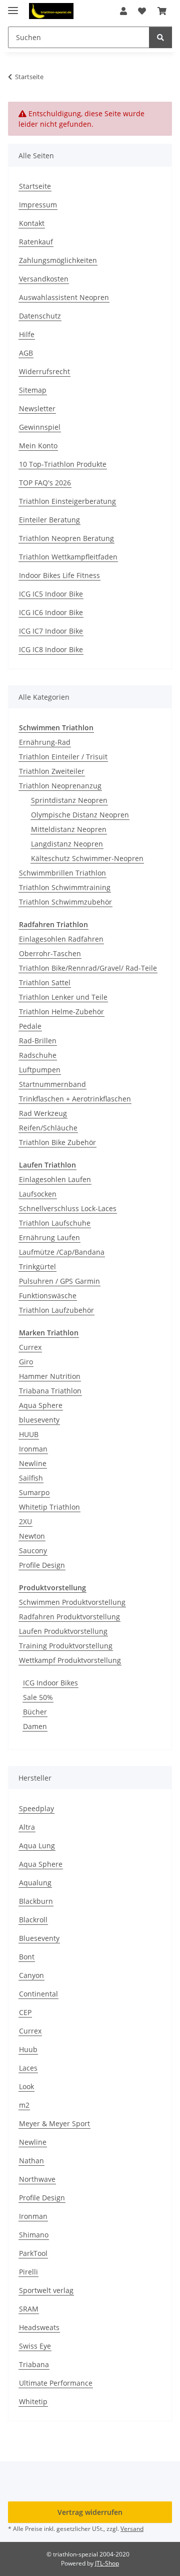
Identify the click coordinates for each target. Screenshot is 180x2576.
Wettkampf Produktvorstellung (70, 1660)
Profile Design (42, 1565)
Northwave (37, 2179)
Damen (35, 1726)
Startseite (35, 186)
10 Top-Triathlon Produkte (63, 464)
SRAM (29, 2309)
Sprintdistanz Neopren (69, 800)
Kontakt (32, 223)
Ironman (33, 1449)
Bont (27, 1957)
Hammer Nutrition (50, 1376)
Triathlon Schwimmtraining (65, 887)
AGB (26, 353)
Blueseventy (39, 1938)
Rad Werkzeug (43, 1113)
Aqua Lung (37, 1845)
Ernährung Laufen (49, 1237)
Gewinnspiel (40, 427)
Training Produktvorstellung (66, 1646)
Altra (27, 1827)
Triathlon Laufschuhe (55, 1223)
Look (26, 2086)
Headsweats (39, 2327)
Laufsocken (38, 1194)
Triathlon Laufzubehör (56, 1310)
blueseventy (39, 1420)
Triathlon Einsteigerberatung (67, 501)
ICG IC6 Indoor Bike (51, 612)
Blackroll (33, 1920)
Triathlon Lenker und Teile (63, 997)
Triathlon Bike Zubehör (57, 1142)
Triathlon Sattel (45, 982)
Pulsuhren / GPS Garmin (59, 1281)
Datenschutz (40, 316)
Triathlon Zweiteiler (52, 771)
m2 (24, 2105)
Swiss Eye (35, 2346)
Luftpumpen (40, 1070)
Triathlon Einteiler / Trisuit (63, 757)
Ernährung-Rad (45, 742)
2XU (25, 1521)
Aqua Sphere (41, 1405)
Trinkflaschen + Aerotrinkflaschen (75, 1099)
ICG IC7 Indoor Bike (51, 631)
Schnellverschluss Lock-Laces (68, 1208)
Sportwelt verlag (46, 2290)
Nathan (31, 2161)
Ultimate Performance (56, 2383)
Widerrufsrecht (44, 371)
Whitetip (33, 2401)
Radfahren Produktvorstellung (69, 1617)
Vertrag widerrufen (90, 2512)
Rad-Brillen (38, 1041)
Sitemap (33, 390)
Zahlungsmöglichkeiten (58, 260)
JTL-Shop (107, 2563)
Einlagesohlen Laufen (55, 1179)
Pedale (30, 1026)
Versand (132, 2529)
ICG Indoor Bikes (50, 1683)
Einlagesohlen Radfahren (61, 939)
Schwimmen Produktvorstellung (72, 1602)
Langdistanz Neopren (67, 844)
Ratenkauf (36, 242)
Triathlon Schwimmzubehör (65, 902)
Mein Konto (38, 446)
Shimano (34, 2235)
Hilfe (27, 334)
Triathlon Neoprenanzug (60, 786)
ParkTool (33, 2253)
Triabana (34, 2364)
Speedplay (36, 1808)
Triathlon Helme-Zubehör (61, 1012)
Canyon (31, 1975)
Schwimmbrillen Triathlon (62, 873)
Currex (30, 1347)
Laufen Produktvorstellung (63, 1631)
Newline (33, 1463)
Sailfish (31, 1478)
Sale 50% (38, 1697)
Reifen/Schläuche (48, 1128)
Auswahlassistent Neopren (64, 297)
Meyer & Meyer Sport (54, 2123)
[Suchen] (160, 37)
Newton (32, 1536)
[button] (123, 11)
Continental (38, 1994)
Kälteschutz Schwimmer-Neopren (87, 858)
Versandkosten (44, 279)
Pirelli (28, 2272)
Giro (26, 1362)
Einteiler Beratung (49, 520)
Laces (28, 2068)
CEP (25, 2012)
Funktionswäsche (48, 1296)
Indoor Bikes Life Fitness (59, 575)
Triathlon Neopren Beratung (66, 538)
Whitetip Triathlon (49, 1507)
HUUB (29, 1434)
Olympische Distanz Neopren (80, 815)
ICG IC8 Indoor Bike (51, 649)
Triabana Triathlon (50, 1391)
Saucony (33, 1550)
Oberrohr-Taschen (50, 953)
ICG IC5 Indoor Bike (51, 594)
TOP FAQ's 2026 (45, 483)
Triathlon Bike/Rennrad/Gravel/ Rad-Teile (88, 968)
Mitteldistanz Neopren (69, 829)
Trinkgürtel (37, 1266)
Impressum (38, 205)
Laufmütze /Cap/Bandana (62, 1252)
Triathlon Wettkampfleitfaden (68, 557)
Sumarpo (34, 1492)
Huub (28, 2049)
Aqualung (35, 1883)
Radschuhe (38, 1055)
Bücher (35, 1712)
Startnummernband (52, 1084)
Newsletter (37, 408)
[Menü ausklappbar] (13, 6)
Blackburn (36, 1901)
